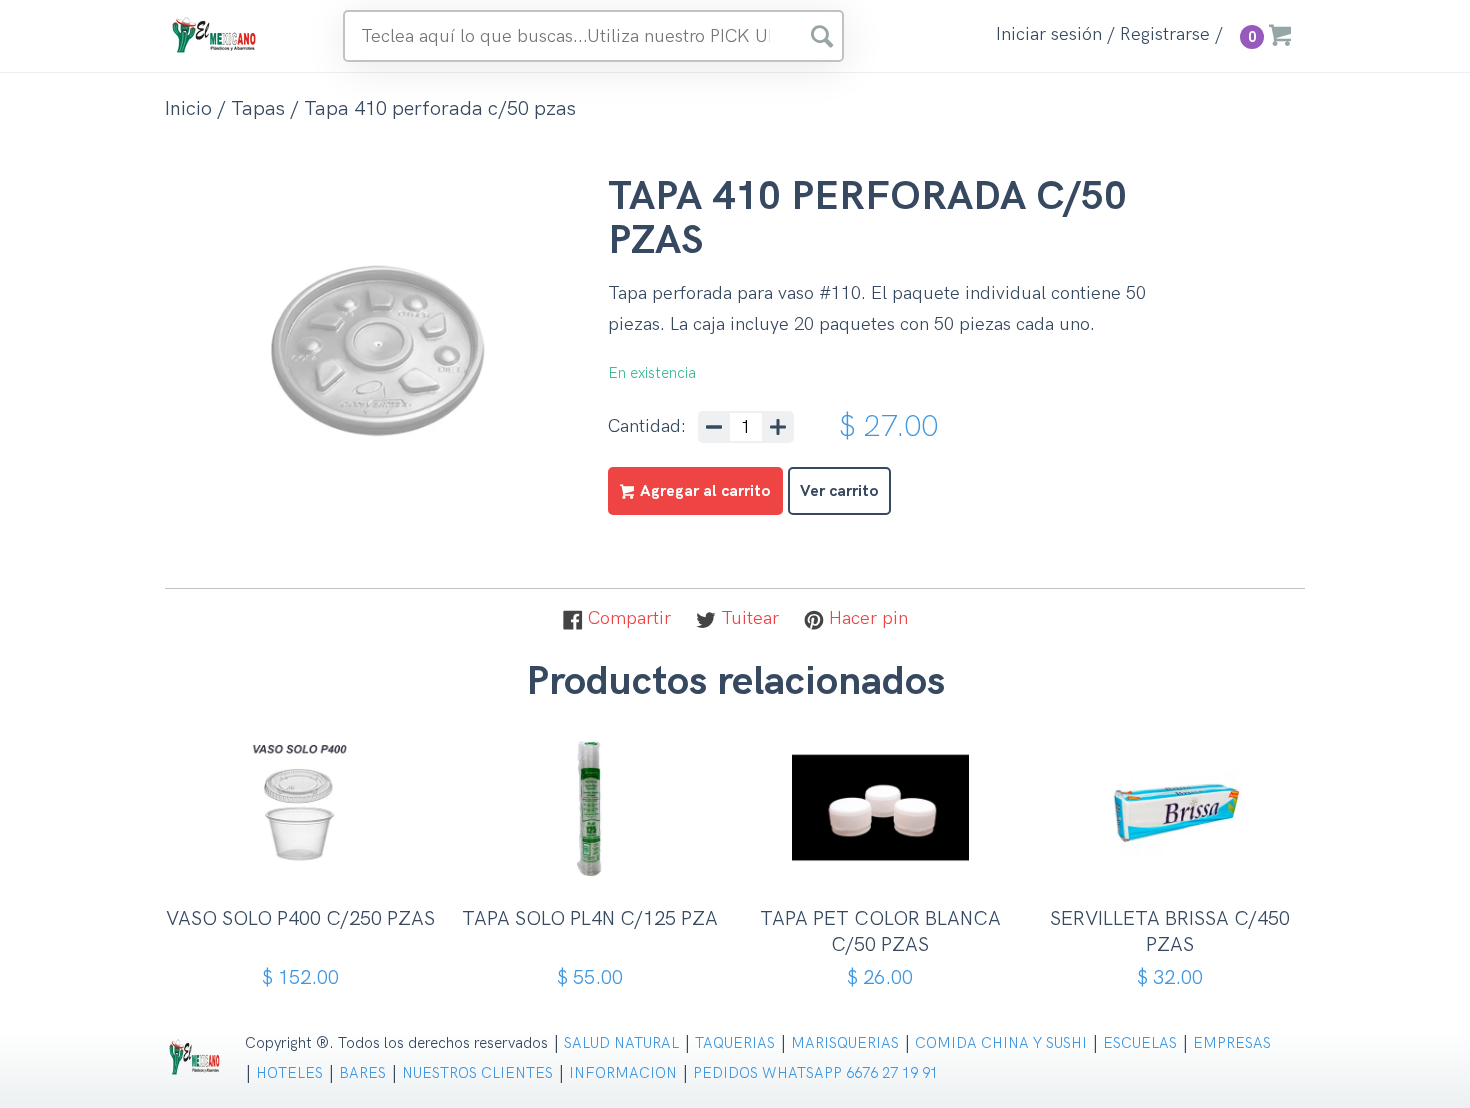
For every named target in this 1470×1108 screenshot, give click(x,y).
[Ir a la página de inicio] (215, 34)
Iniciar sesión (1049, 35)
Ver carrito (839, 491)
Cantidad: (647, 427)
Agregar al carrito (307, 863)
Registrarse (1165, 35)
